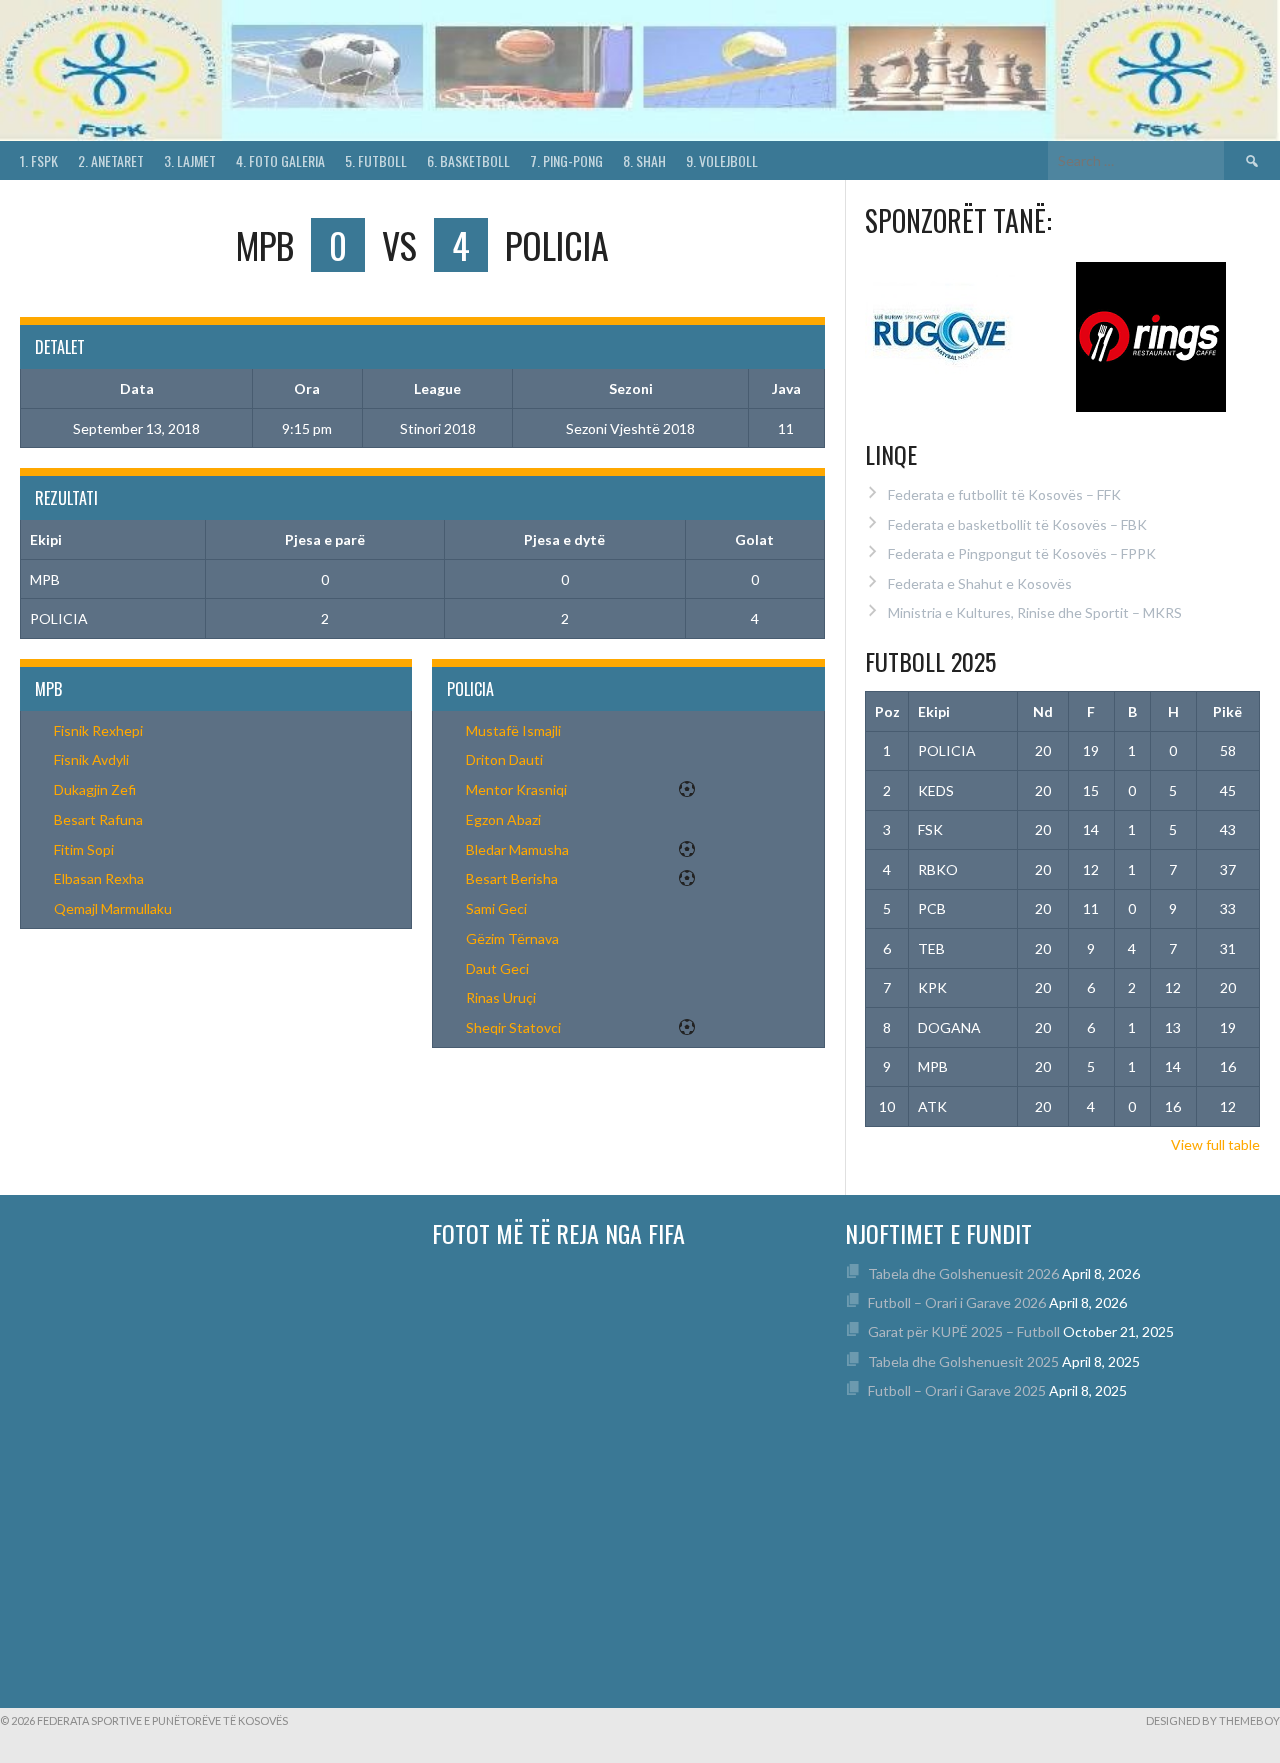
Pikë (1227, 711)
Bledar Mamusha (517, 849)
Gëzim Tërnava (512, 938)
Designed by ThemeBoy (1213, 1720)
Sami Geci (496, 908)
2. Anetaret (111, 160)
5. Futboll (376, 160)
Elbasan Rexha (99, 878)
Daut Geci (497, 968)
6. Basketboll (468, 160)
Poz (887, 711)
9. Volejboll (722, 160)
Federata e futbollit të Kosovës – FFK (1004, 494)
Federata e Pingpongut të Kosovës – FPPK (1022, 553)
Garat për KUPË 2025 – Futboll (964, 1331)
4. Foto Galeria (280, 160)
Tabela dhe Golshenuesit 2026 (963, 1273)
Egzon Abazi (503, 819)
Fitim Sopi (84, 849)
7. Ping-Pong (566, 160)
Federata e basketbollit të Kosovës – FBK (1017, 524)
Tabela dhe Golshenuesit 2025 (963, 1361)
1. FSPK (39, 160)
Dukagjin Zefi (95, 789)
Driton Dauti (504, 759)
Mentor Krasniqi (516, 789)
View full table (1215, 1144)
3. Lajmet (190, 160)
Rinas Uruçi (501, 997)
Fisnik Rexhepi (98, 730)
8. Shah (644, 160)
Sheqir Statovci (513, 1027)
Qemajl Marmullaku (113, 908)
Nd (1043, 711)
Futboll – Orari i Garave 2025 (957, 1390)
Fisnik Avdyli (91, 759)
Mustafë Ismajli (513, 730)
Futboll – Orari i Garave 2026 (957, 1302)
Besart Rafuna (98, 819)
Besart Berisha (512, 878)
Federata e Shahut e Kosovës (980, 583)
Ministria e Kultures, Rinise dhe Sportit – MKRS (1035, 612)
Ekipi (934, 711)
